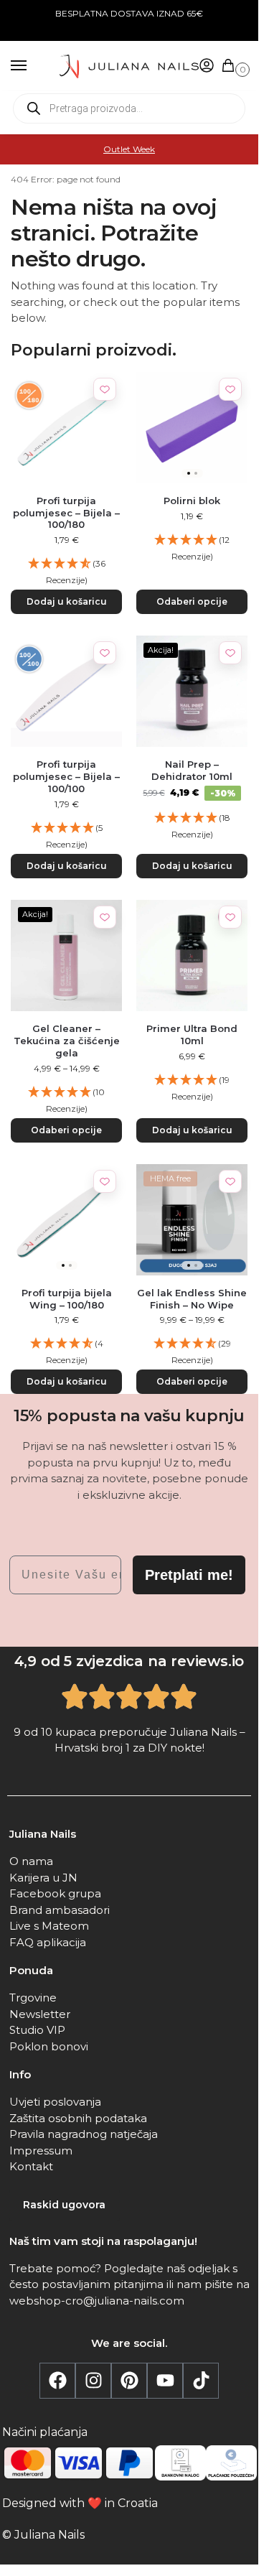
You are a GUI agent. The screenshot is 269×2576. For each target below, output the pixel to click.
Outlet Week (129, 149)
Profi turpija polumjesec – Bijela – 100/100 (66, 776)
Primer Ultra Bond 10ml (192, 1034)
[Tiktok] (201, 2381)
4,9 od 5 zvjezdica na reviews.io (129, 1661)
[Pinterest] (129, 2381)
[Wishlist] (105, 389)
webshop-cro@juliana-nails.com (97, 2301)
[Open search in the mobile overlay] (129, 108)
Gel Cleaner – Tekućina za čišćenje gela (67, 1041)
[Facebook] (57, 2381)
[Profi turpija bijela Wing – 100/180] (66, 1220)
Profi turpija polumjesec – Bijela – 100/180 (66, 513)
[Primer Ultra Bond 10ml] (192, 955)
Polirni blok (192, 501)
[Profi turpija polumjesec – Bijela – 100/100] (66, 691)
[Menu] (32, 66)
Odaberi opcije (192, 601)
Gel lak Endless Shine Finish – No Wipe (192, 1299)
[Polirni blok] (192, 428)
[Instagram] (93, 2381)
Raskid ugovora (64, 2205)
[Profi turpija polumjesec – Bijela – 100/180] (66, 428)
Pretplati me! (189, 1575)
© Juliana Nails (43, 2535)
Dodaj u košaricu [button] (67, 601)
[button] (231, 66)
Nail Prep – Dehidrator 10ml (192, 770)
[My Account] (207, 66)
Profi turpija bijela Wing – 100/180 (67, 1299)
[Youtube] (165, 2381)
